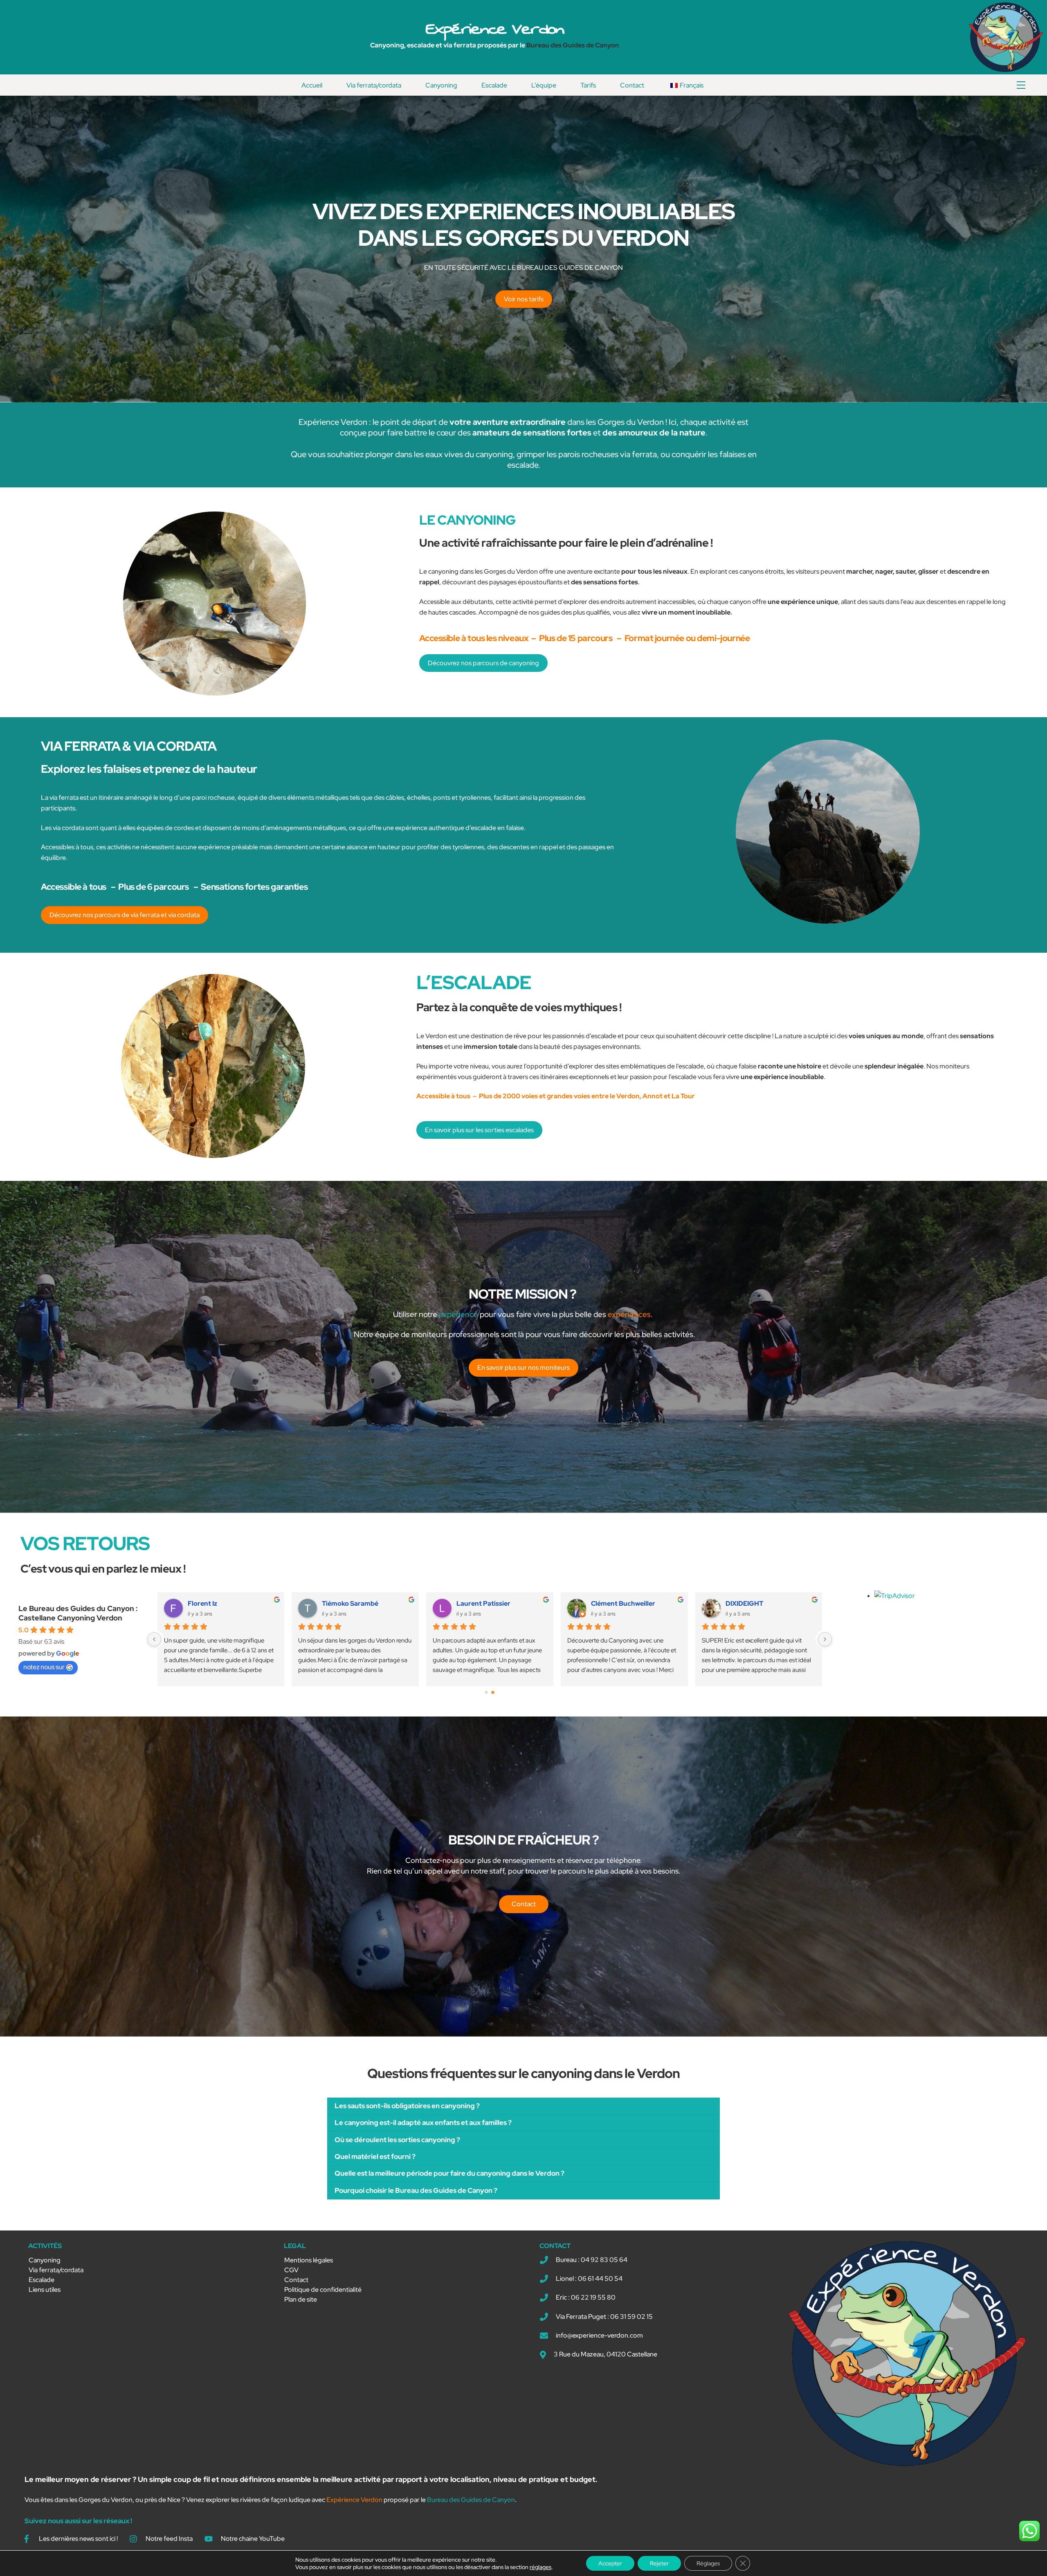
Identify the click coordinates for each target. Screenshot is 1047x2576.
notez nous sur (44, 1667)
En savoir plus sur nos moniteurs (523, 1368)
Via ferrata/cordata (374, 85)
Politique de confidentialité (323, 2290)
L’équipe (544, 85)
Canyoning (441, 85)
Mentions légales (309, 2260)
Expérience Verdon (495, 29)
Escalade (494, 85)
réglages (540, 2567)
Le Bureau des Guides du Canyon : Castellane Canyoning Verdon (78, 1613)
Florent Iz (202, 1603)
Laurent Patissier (483, 1603)
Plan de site (301, 2299)
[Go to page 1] (493, 1692)
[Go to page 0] (486, 1692)
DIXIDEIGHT (744, 1603)
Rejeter (659, 2563)
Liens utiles (45, 2290)
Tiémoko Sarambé (350, 1603)
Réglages (708, 2563)
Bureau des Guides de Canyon (573, 45)
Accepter (610, 2563)
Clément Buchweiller (623, 1603)
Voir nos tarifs (524, 299)
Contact (632, 85)
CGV (291, 2270)
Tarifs (588, 85)
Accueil (312, 85)
